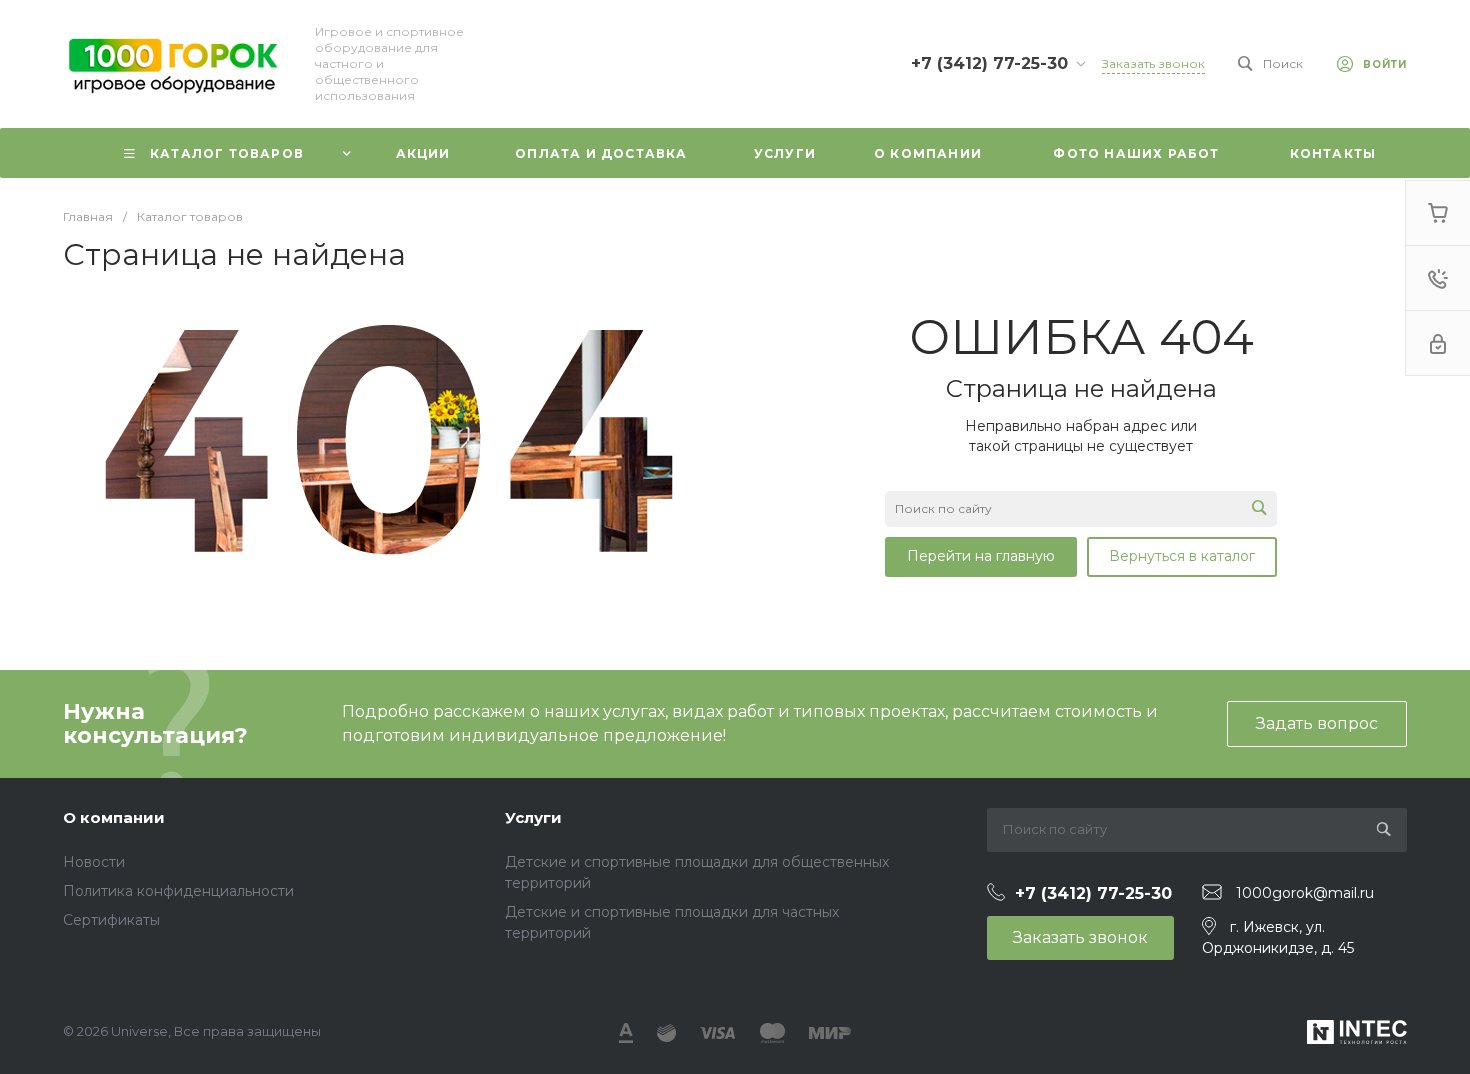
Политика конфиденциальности (178, 891)
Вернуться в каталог (1182, 556)
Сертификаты (111, 920)
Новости (94, 862)
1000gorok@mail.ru (1305, 893)
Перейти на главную (981, 556)
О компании (114, 817)
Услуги (533, 817)
